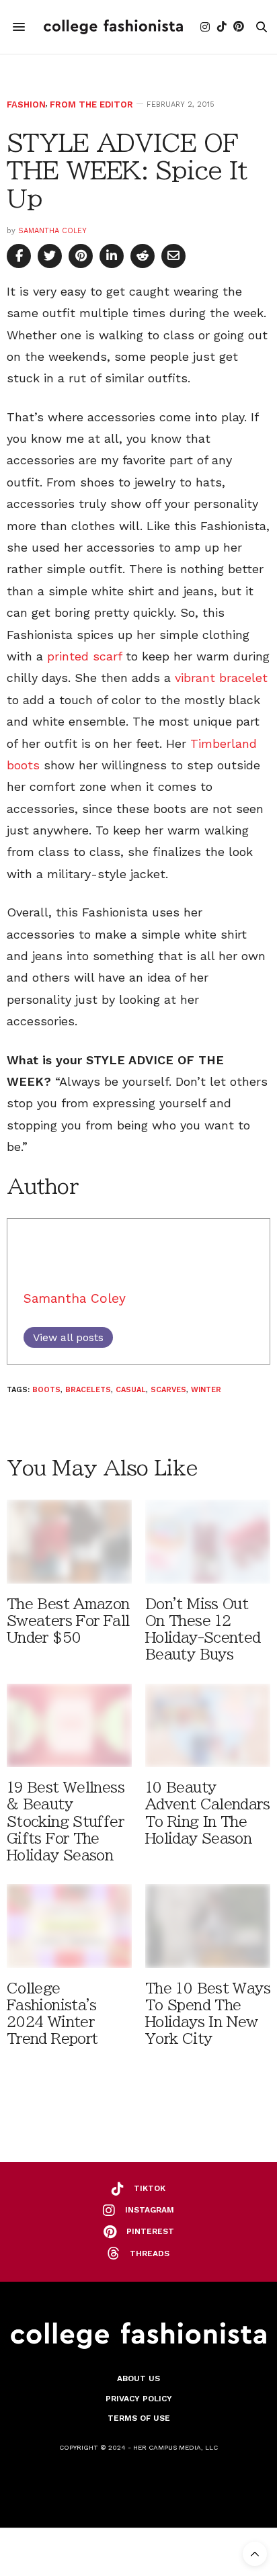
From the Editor (91, 104)
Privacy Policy (139, 2399)
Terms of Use (139, 2418)
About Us (138, 2378)
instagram (150, 2210)
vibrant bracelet (221, 678)
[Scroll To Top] (255, 2554)
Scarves (168, 1390)
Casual (131, 1390)
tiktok (150, 2188)
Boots (46, 1390)
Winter (206, 1390)
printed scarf (84, 656)
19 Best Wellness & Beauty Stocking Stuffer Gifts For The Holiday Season (66, 1821)
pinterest (150, 2231)
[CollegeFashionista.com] (113, 27)
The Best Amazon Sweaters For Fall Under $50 (68, 1621)
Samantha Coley (52, 231)
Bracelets (88, 1390)
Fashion (26, 104)
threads (150, 2253)
